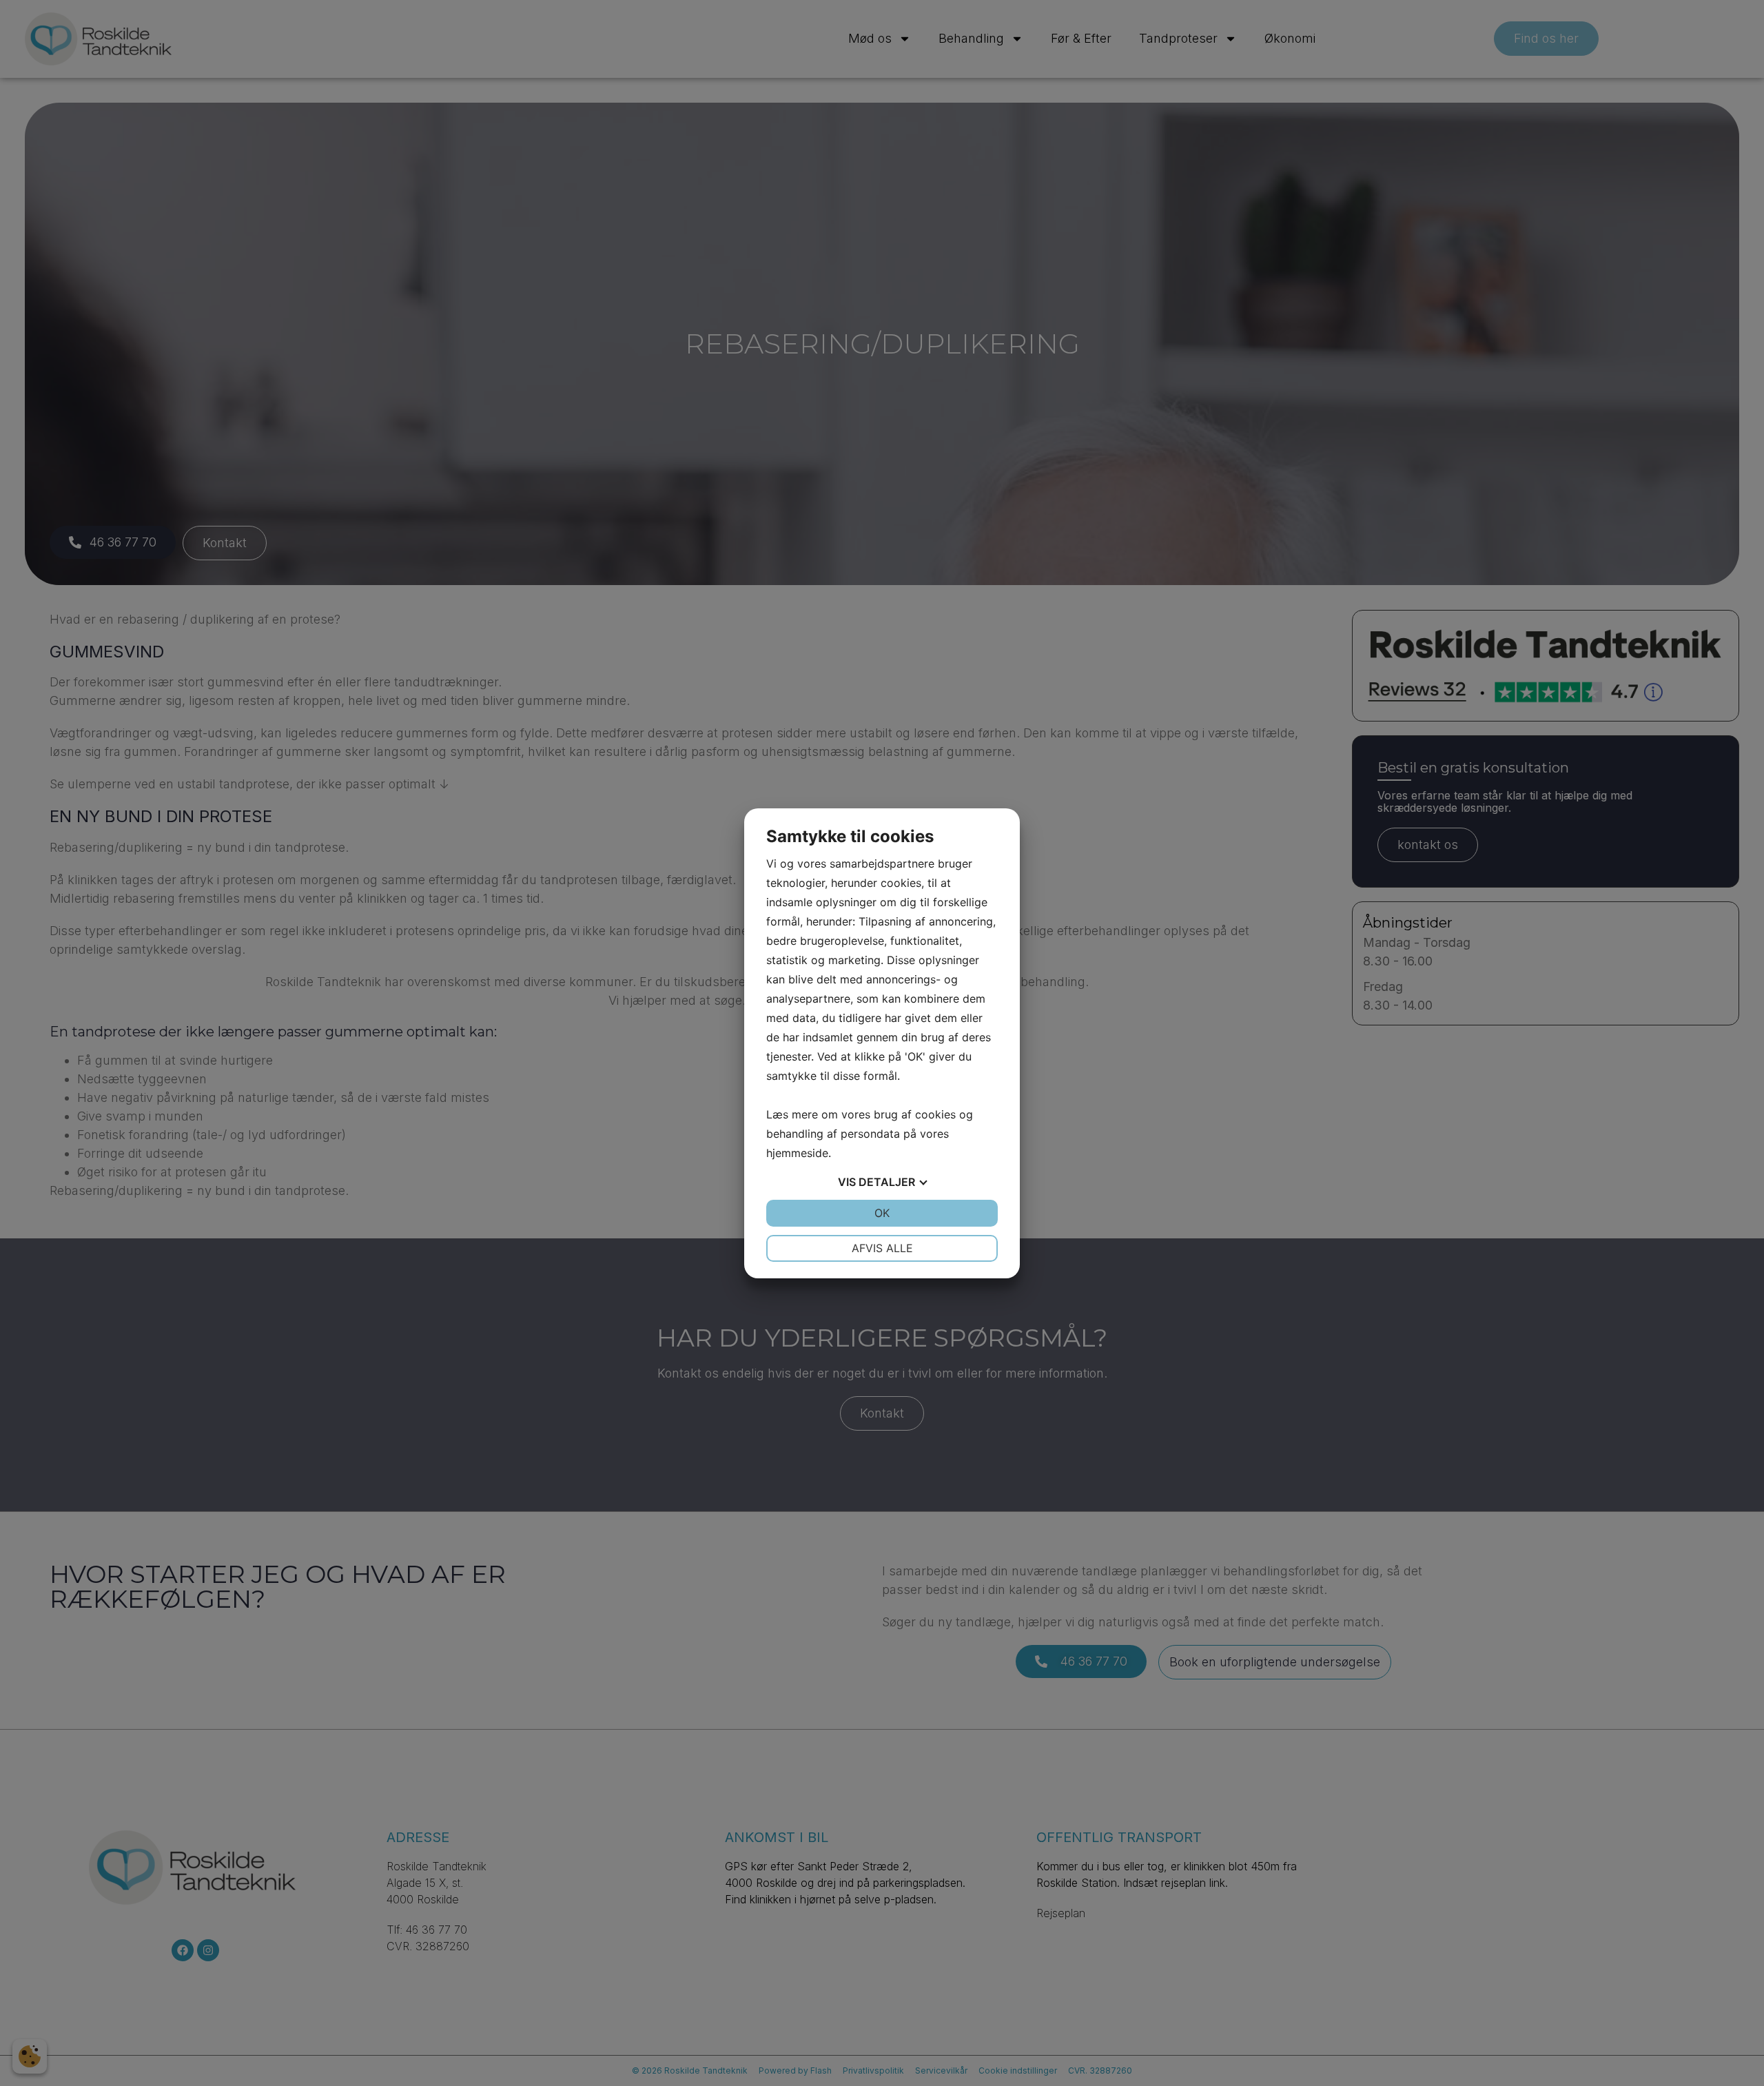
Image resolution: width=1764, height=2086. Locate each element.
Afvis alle (882, 1248)
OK (882, 1213)
